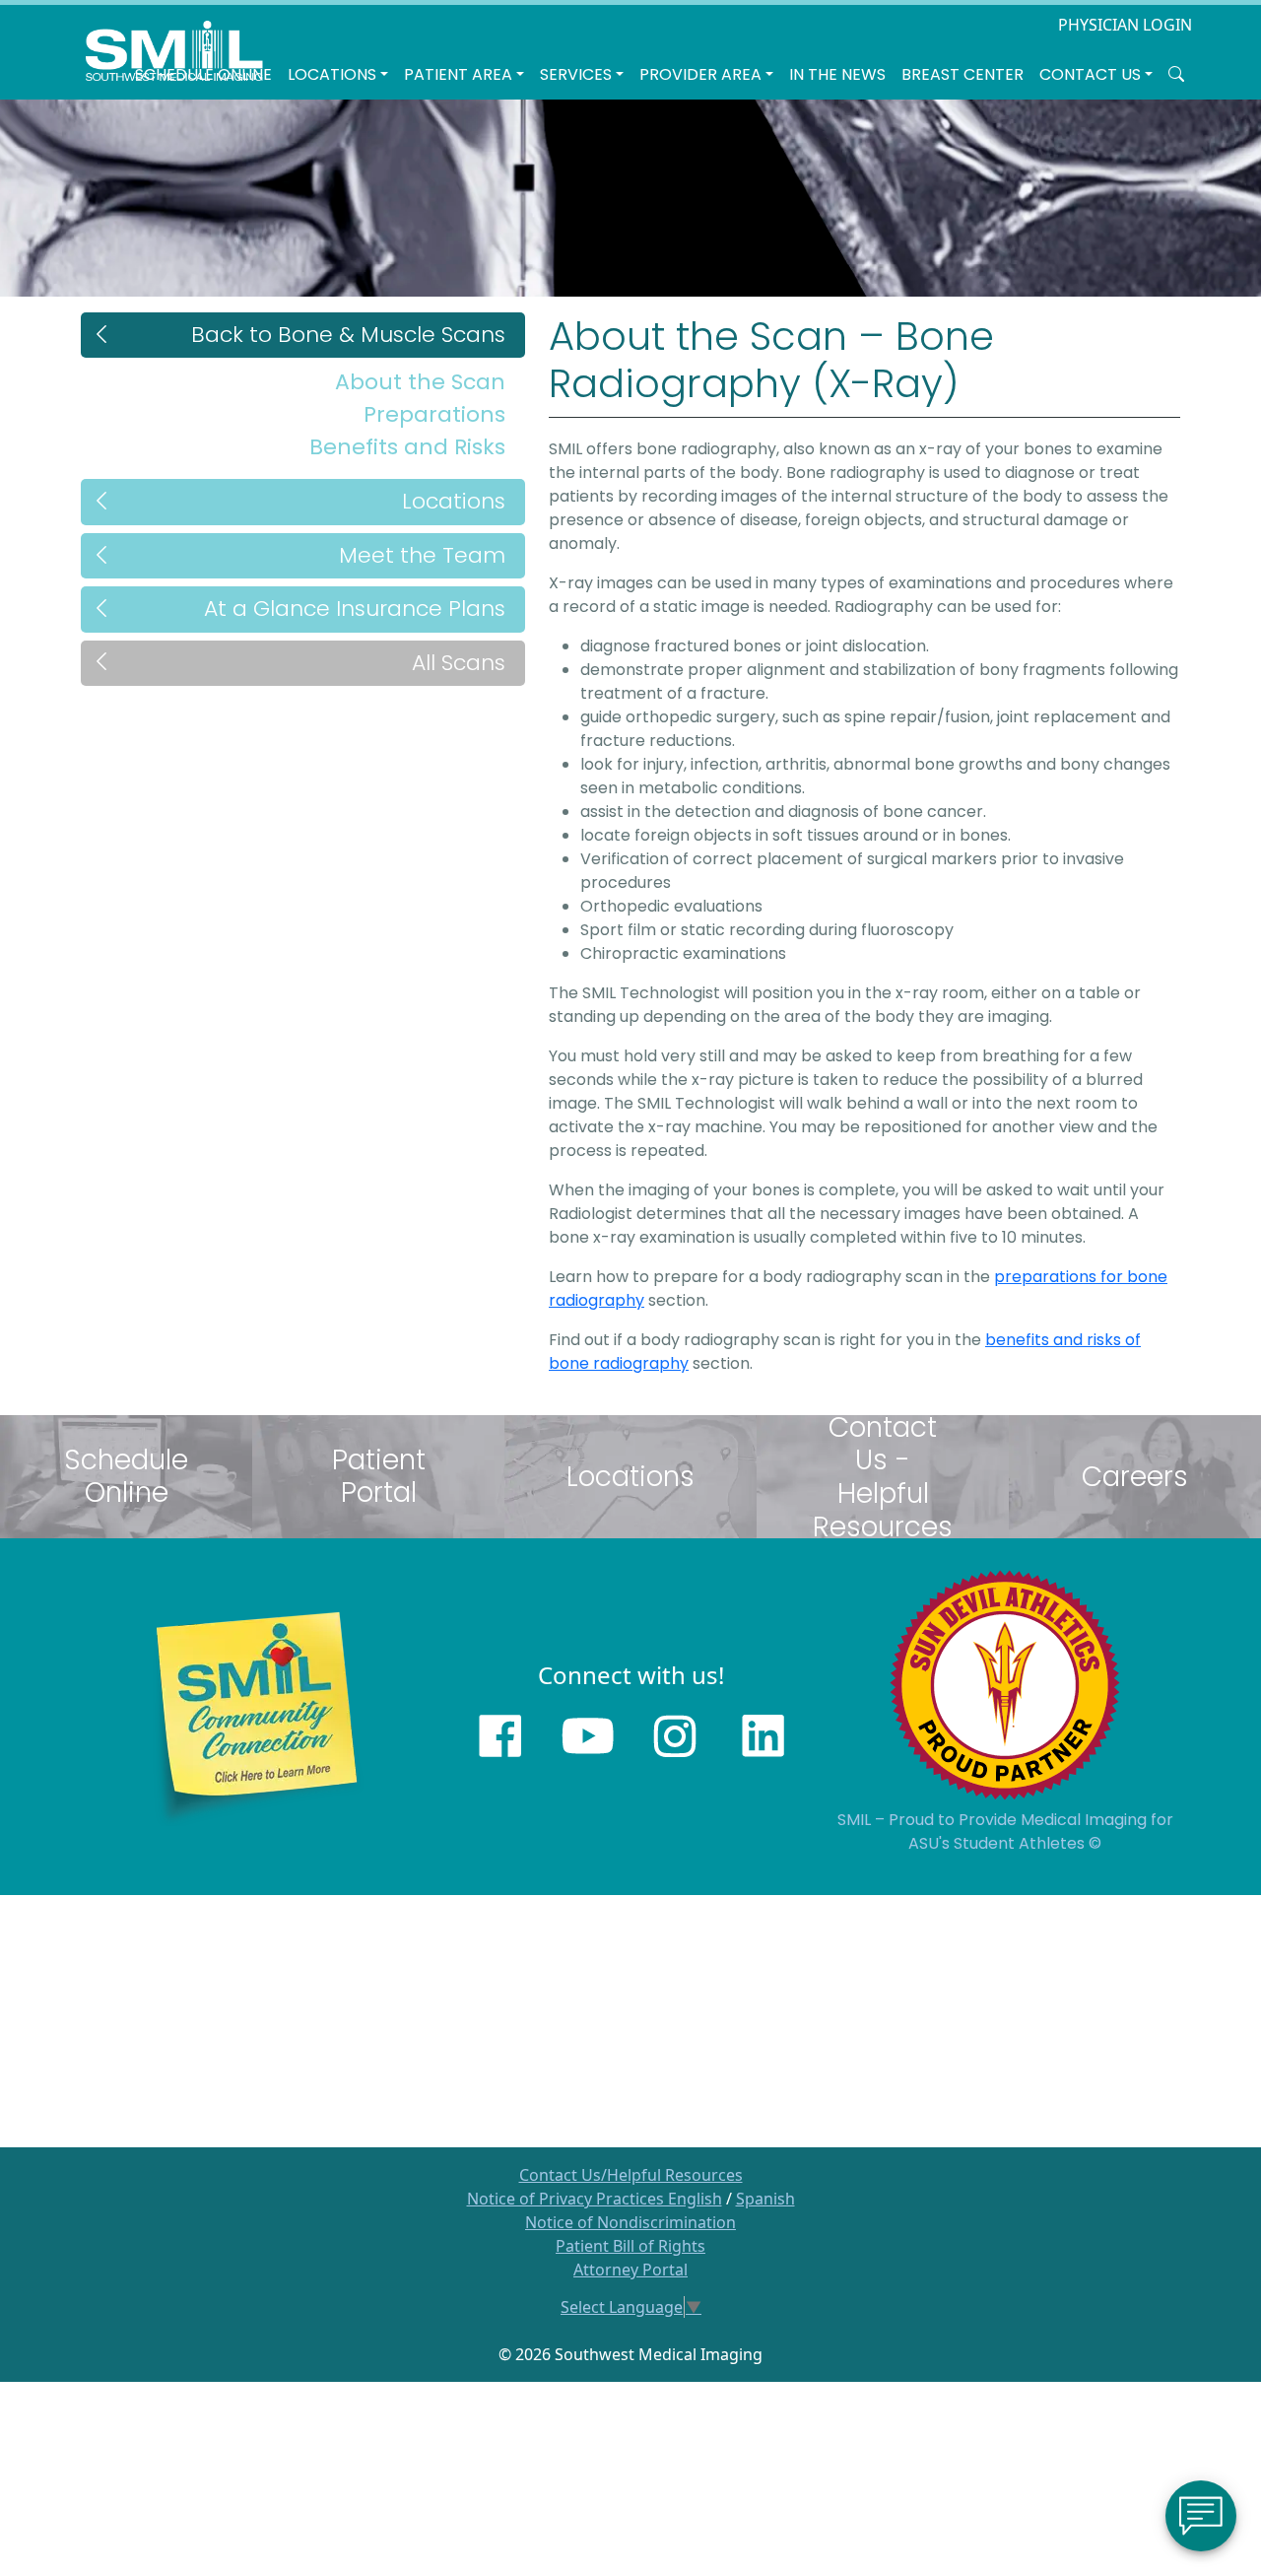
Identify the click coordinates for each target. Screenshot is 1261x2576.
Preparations (434, 414)
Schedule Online (203, 74)
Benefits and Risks (407, 447)
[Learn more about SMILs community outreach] (257, 1716)
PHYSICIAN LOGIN (1125, 25)
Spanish (765, 2199)
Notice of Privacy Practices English (595, 2199)
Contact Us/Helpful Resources (631, 2175)
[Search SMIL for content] (1176, 75)
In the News (837, 74)
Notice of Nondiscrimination (630, 2222)
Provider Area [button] (700, 74)
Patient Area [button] (458, 74)
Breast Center (962, 74)
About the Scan (420, 382)
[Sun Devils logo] (1005, 1684)
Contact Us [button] (1090, 74)
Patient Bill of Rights (630, 2246)
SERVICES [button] (576, 74)
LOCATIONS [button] (332, 74)
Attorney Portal (630, 2270)
